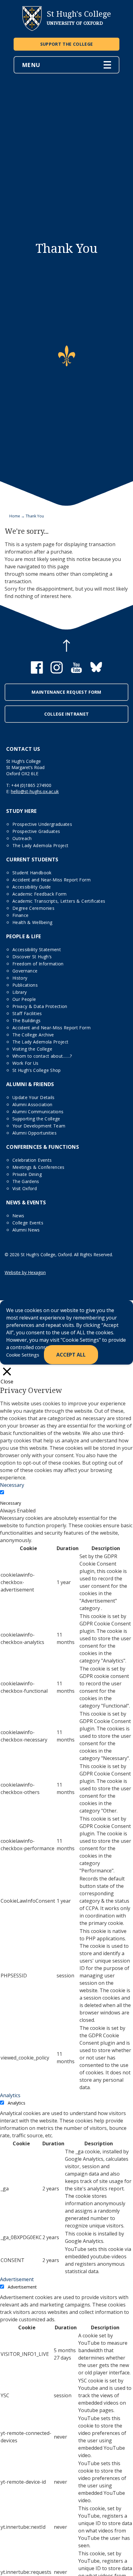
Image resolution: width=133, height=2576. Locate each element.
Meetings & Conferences (39, 1167)
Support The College (67, 44)
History (20, 978)
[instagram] (57, 672)
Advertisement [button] (17, 2279)
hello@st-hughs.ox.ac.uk (35, 791)
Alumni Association (32, 1104)
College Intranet (67, 714)
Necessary (11, 1503)
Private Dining (27, 1174)
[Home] (32, 29)
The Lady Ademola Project (40, 845)
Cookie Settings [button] (23, 1355)
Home (15, 516)
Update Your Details (34, 1097)
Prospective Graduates (36, 831)
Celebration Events (32, 1160)
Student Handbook (32, 873)
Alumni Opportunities (34, 1133)
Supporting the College (36, 1119)
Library (19, 992)
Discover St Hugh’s (32, 957)
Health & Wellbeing (32, 922)
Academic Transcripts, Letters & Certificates (59, 901)
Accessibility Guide (32, 887)
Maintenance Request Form (66, 692)
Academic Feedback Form (40, 894)
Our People (24, 999)
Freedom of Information (38, 964)
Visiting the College (32, 1049)
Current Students (32, 859)
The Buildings (27, 1020)
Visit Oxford (25, 1188)
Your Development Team (39, 1126)
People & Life (24, 936)
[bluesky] (96, 672)
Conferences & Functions (43, 1147)
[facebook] (37, 672)
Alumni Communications (38, 1112)
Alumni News (26, 1230)
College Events (28, 1223)
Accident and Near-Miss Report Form (51, 880)
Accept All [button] (71, 1355)
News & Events (26, 1202)
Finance (20, 915)
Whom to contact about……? (42, 1056)
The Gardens (26, 1181)
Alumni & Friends (30, 1084)
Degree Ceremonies (33, 908)
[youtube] (76, 672)
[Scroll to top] (66, 646)
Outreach (22, 838)
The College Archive (33, 1035)
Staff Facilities (27, 1013)
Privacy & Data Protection (40, 1006)
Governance (25, 971)
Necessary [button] (12, 1485)
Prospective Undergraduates (42, 824)
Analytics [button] (10, 2095)
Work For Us (26, 1063)
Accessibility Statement (37, 949)
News (18, 1216)
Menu (31, 65)
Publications (25, 985)
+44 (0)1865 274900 (31, 785)
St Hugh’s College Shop (37, 1070)
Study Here (21, 811)
